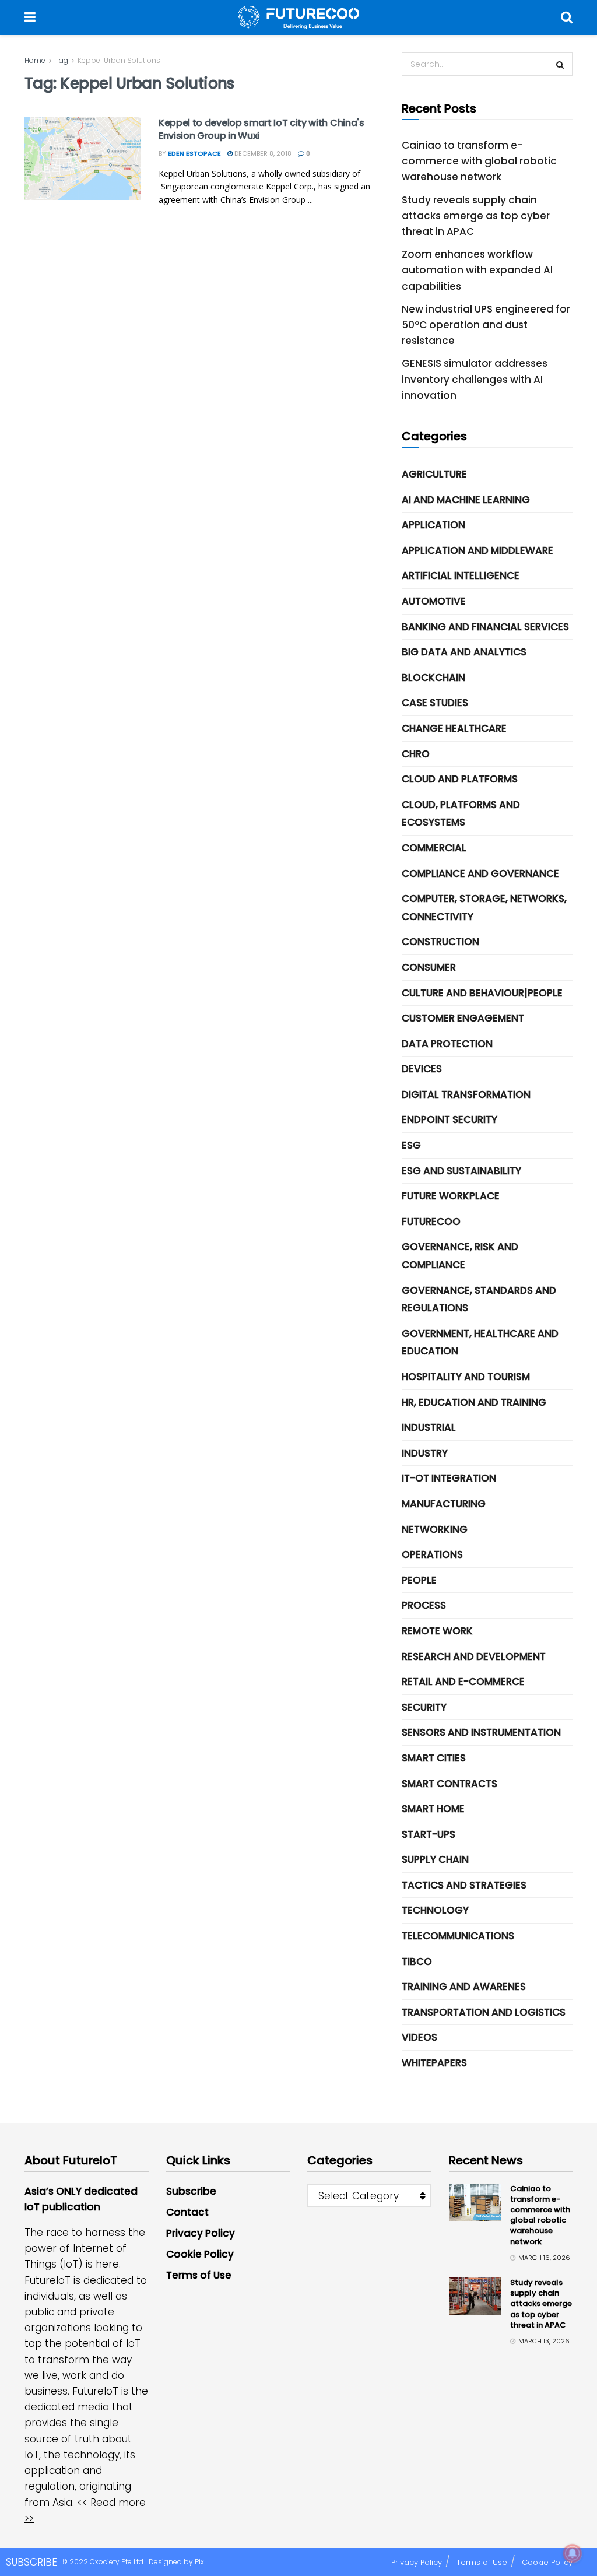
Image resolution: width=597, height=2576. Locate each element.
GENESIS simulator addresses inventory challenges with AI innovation (475, 379)
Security (424, 1707)
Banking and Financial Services (485, 627)
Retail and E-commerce (463, 1682)
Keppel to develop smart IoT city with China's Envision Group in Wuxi (261, 129)
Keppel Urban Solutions (119, 60)
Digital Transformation (466, 1094)
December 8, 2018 (262, 153)
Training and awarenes (464, 1987)
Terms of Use (199, 2275)
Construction (440, 942)
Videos (419, 2037)
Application (433, 525)
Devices (422, 1069)
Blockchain (433, 678)
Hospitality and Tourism (466, 1377)
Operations (432, 1554)
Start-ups (429, 1834)
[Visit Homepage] (298, 17)
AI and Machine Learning (466, 500)
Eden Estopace (194, 153)
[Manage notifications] (573, 2553)
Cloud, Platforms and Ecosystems (461, 814)
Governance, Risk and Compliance (460, 1256)
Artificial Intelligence (461, 575)
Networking (435, 1529)
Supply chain (435, 1859)
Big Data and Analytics (464, 652)
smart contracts (449, 1784)
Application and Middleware (477, 550)
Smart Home (433, 1809)
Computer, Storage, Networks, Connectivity (484, 908)
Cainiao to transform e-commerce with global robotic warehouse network (479, 161)
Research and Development (474, 1656)
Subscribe (191, 2191)
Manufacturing (444, 1504)
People (419, 1580)
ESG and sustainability (461, 1171)
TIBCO (417, 1961)
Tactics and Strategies (464, 1885)
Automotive (434, 601)
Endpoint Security (449, 1119)
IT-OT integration (449, 1478)
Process (424, 1605)
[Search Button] (567, 17)
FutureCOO (431, 1222)
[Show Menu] (30, 17)
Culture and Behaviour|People (482, 993)
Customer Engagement (463, 1018)
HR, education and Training (474, 1402)
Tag (62, 60)
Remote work (437, 1631)
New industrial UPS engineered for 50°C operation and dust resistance (486, 325)
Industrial (429, 1427)
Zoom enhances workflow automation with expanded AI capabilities (477, 270)
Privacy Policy (201, 2233)
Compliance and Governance (480, 873)
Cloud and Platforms (460, 779)
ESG (411, 1145)
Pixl (200, 2562)
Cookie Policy (200, 2254)
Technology (435, 1910)
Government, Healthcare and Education (480, 1343)
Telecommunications (458, 1936)
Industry (425, 1453)
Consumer (429, 967)
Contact (187, 2212)
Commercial (434, 848)
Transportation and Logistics (484, 2012)
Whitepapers (434, 2063)
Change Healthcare (454, 728)
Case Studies (435, 703)
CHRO (416, 754)
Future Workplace (451, 1196)
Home (35, 60)
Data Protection (447, 1044)
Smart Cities (434, 1758)
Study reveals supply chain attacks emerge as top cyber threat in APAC (476, 216)
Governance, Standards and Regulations (479, 1299)
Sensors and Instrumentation (481, 1732)
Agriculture (434, 474)
